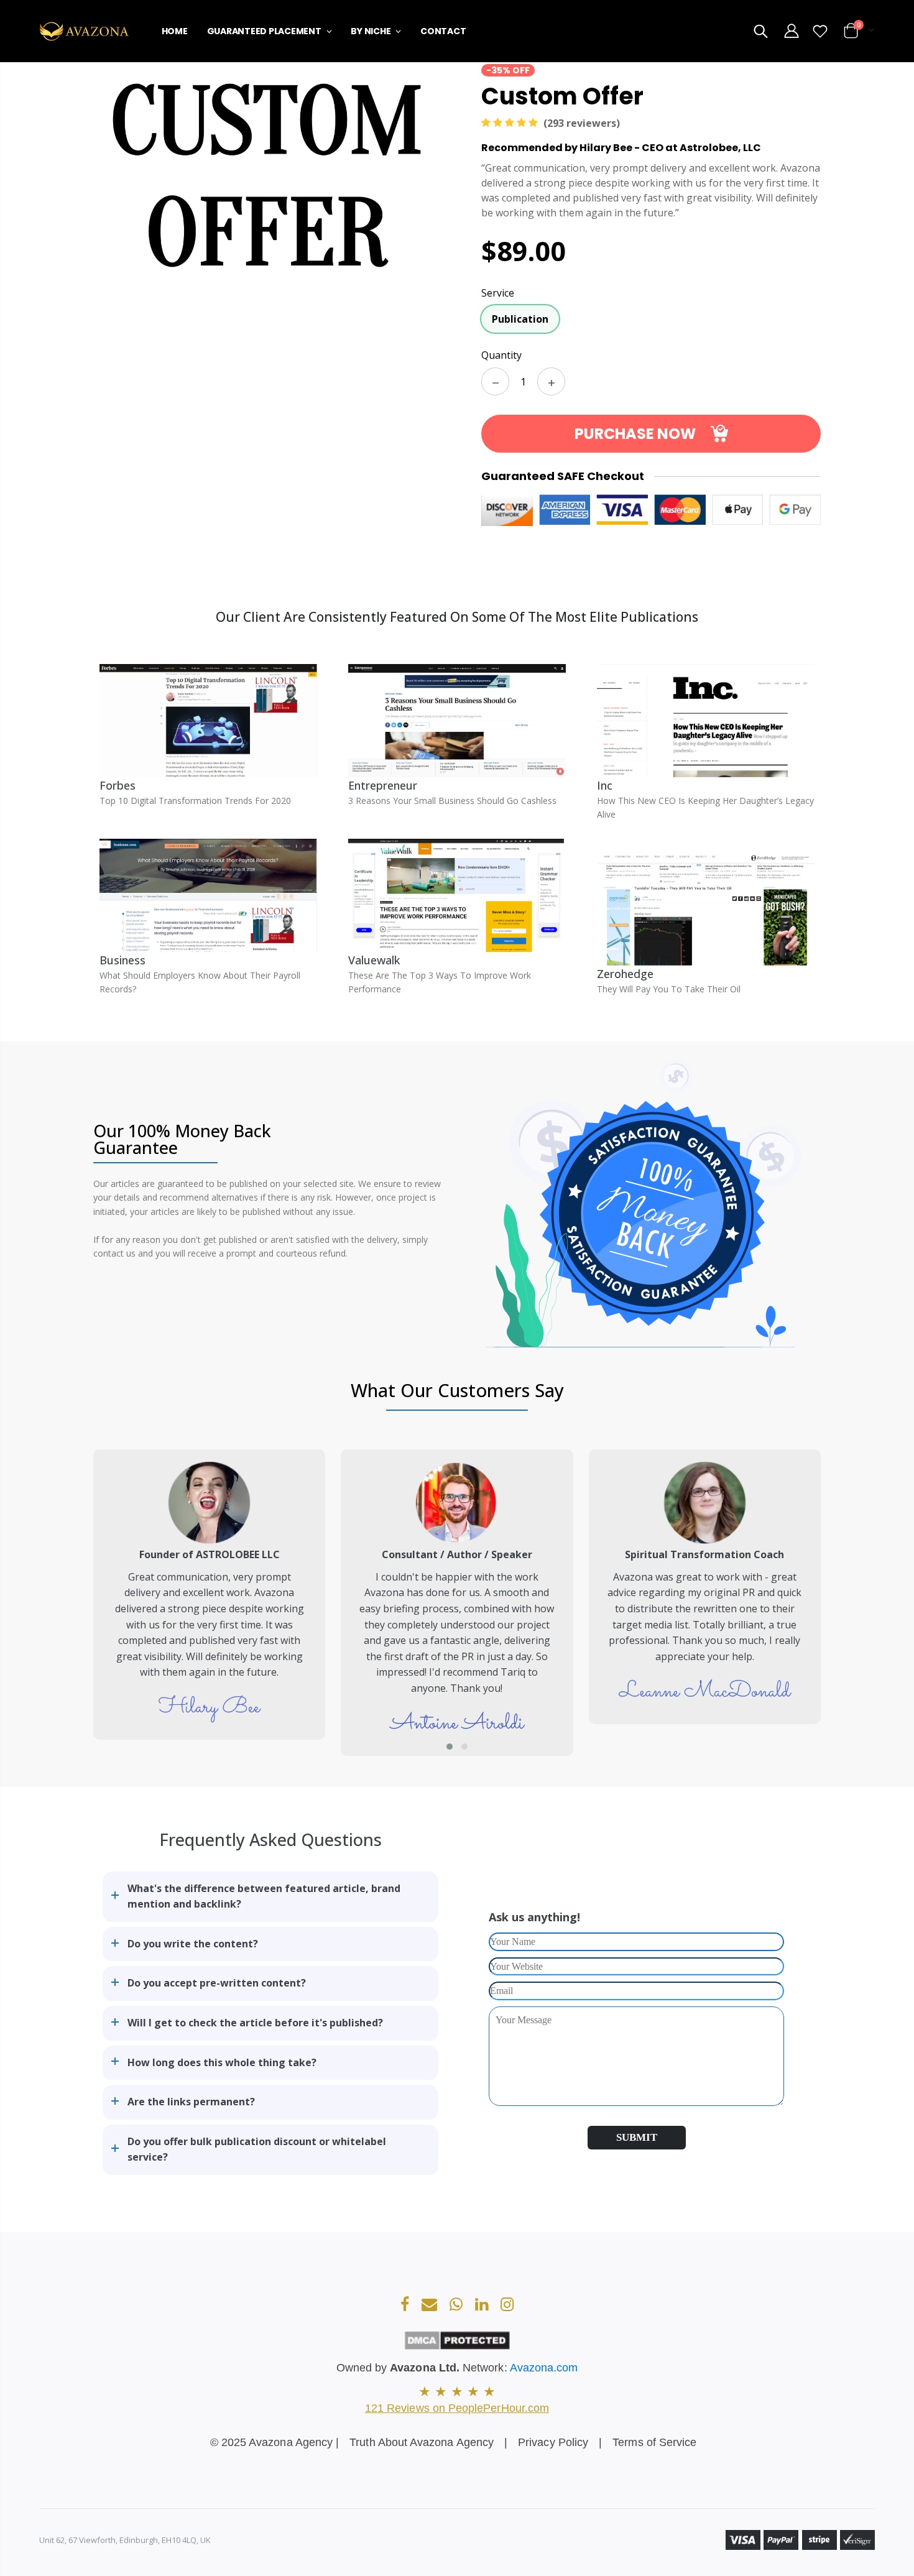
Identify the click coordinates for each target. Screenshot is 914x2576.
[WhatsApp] (457, 2306)
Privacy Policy (553, 2442)
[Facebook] (406, 2306)
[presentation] (75, 1603)
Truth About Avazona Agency (422, 2442)
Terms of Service (654, 2442)
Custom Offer (562, 95)
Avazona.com (544, 2368)
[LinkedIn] (483, 2306)
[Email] (431, 2306)
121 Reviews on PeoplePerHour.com (457, 2408)
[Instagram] (507, 2306)
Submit (637, 2137)
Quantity (501, 355)
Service (498, 293)
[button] (450, 1747)
